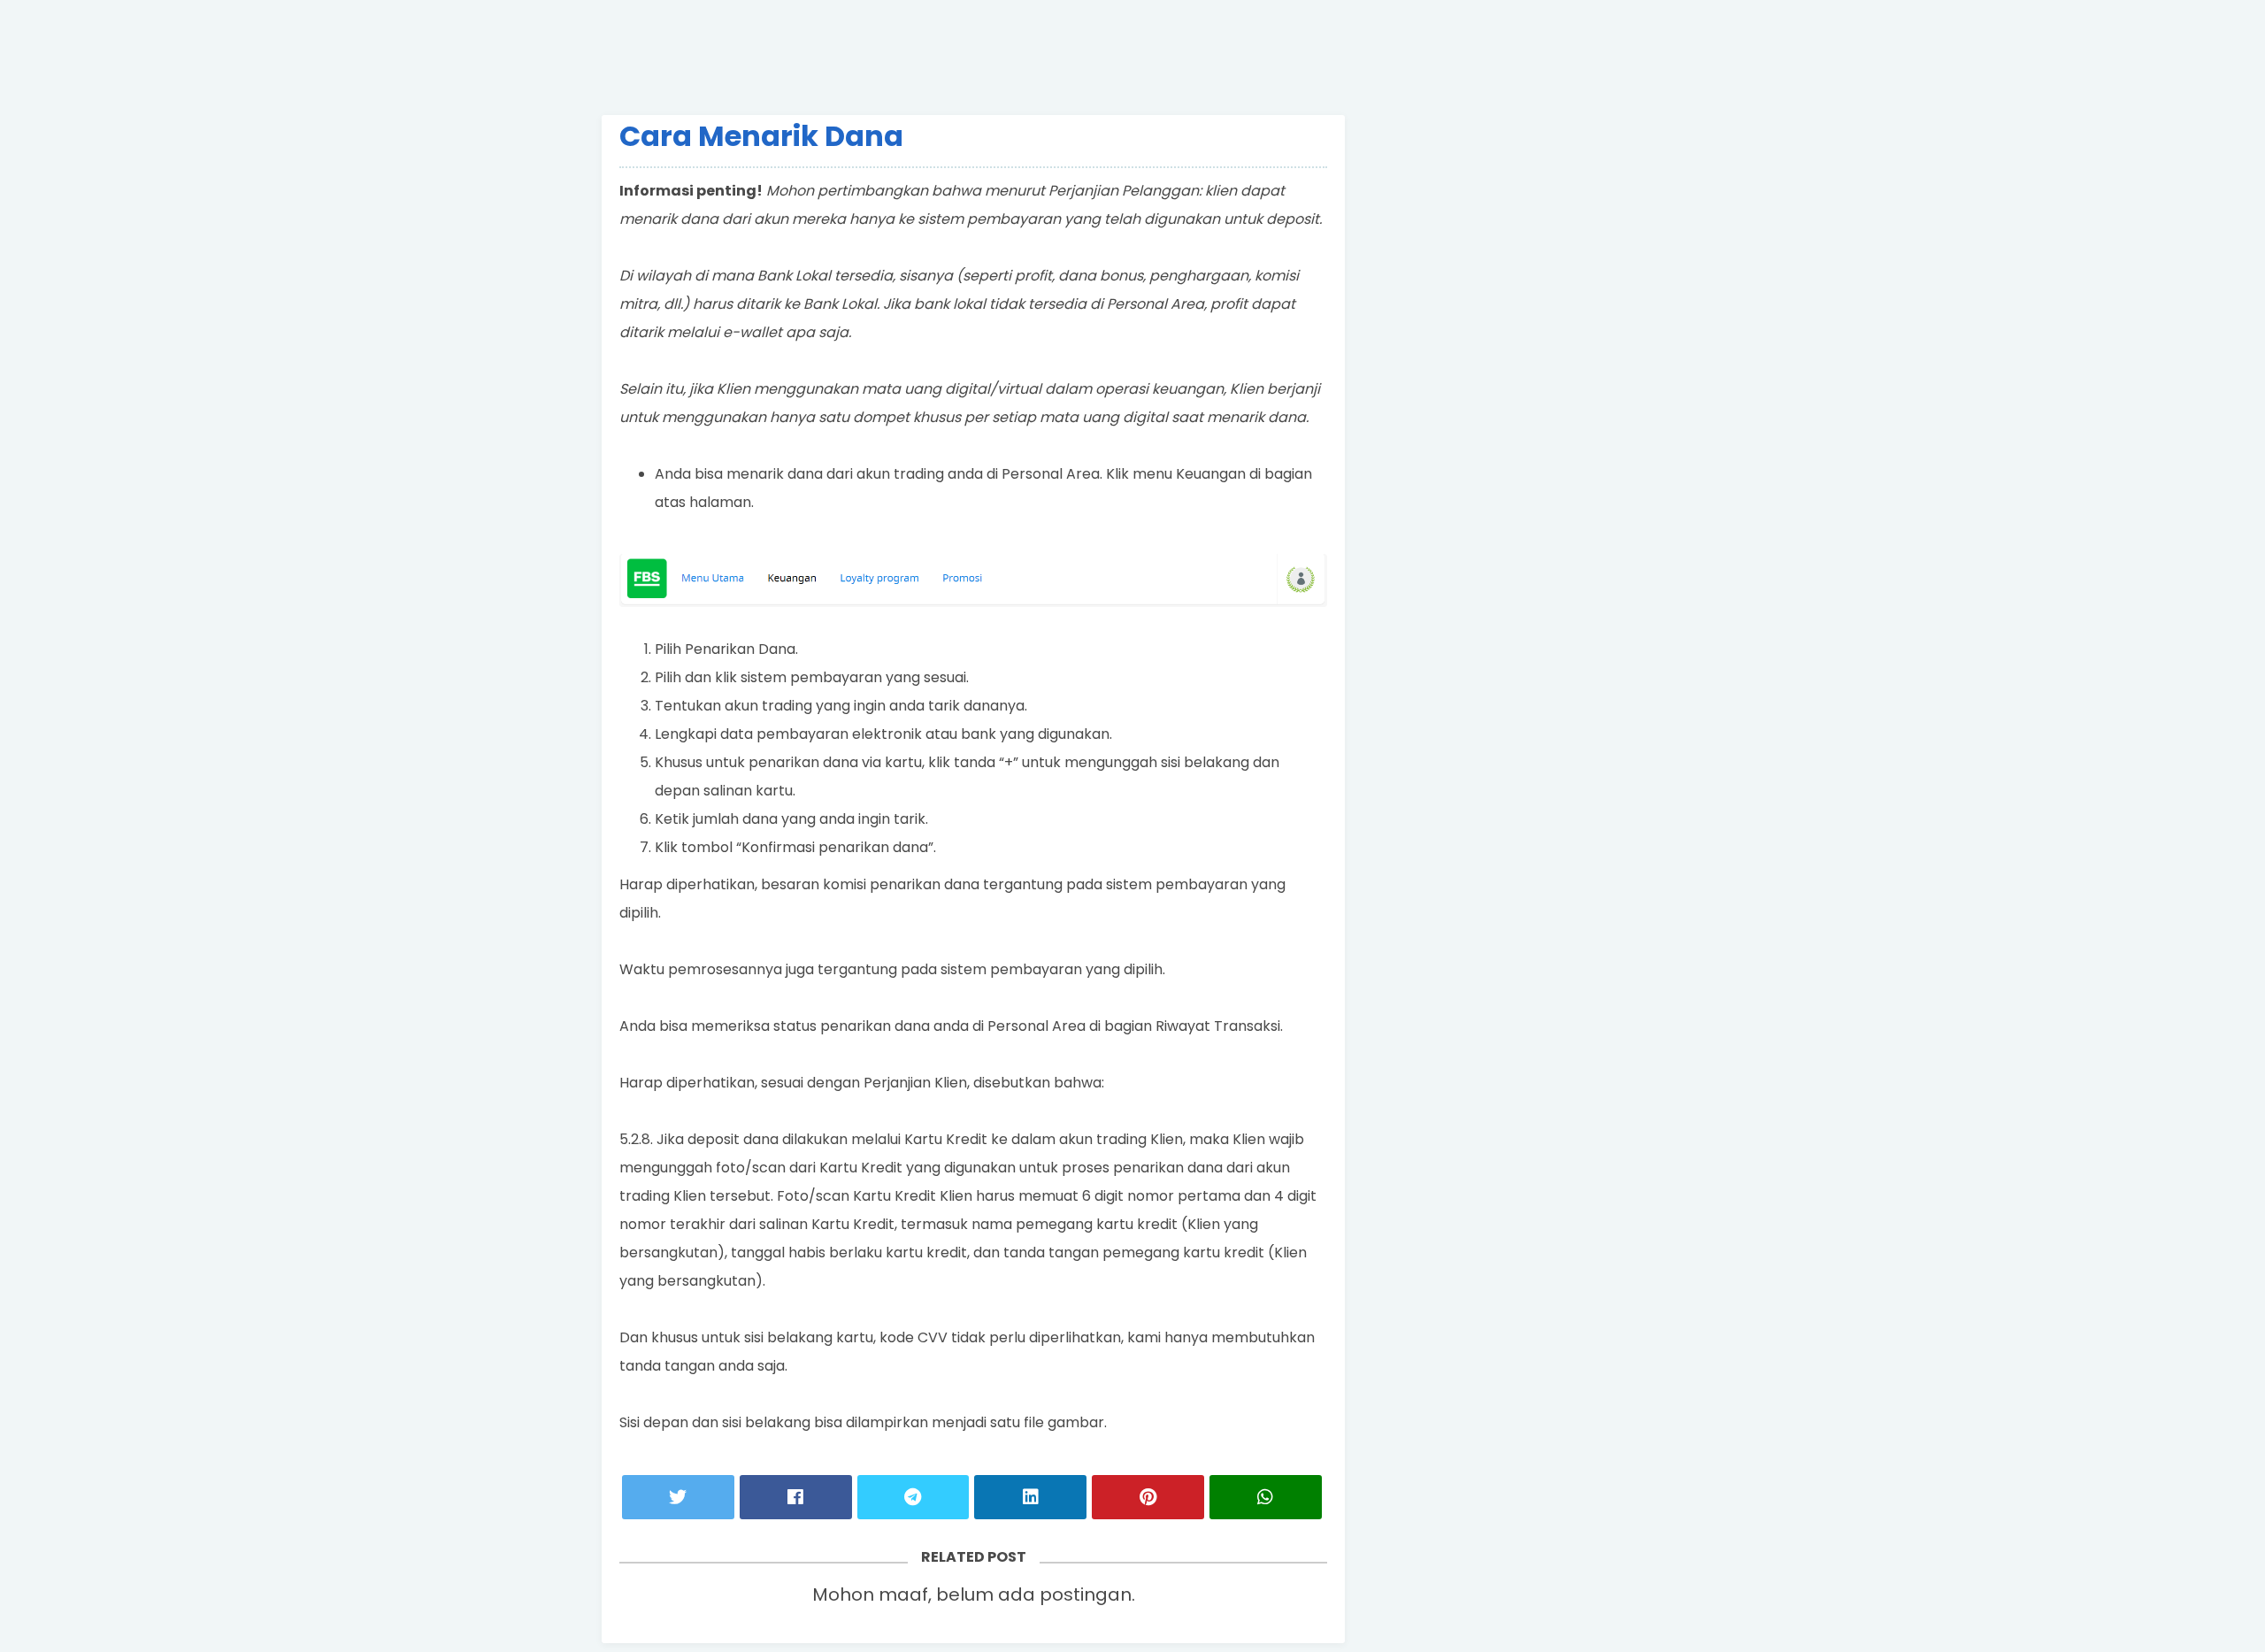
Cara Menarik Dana (761, 136)
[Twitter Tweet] (678, 1497)
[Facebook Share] (796, 1497)
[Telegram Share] (914, 1497)
